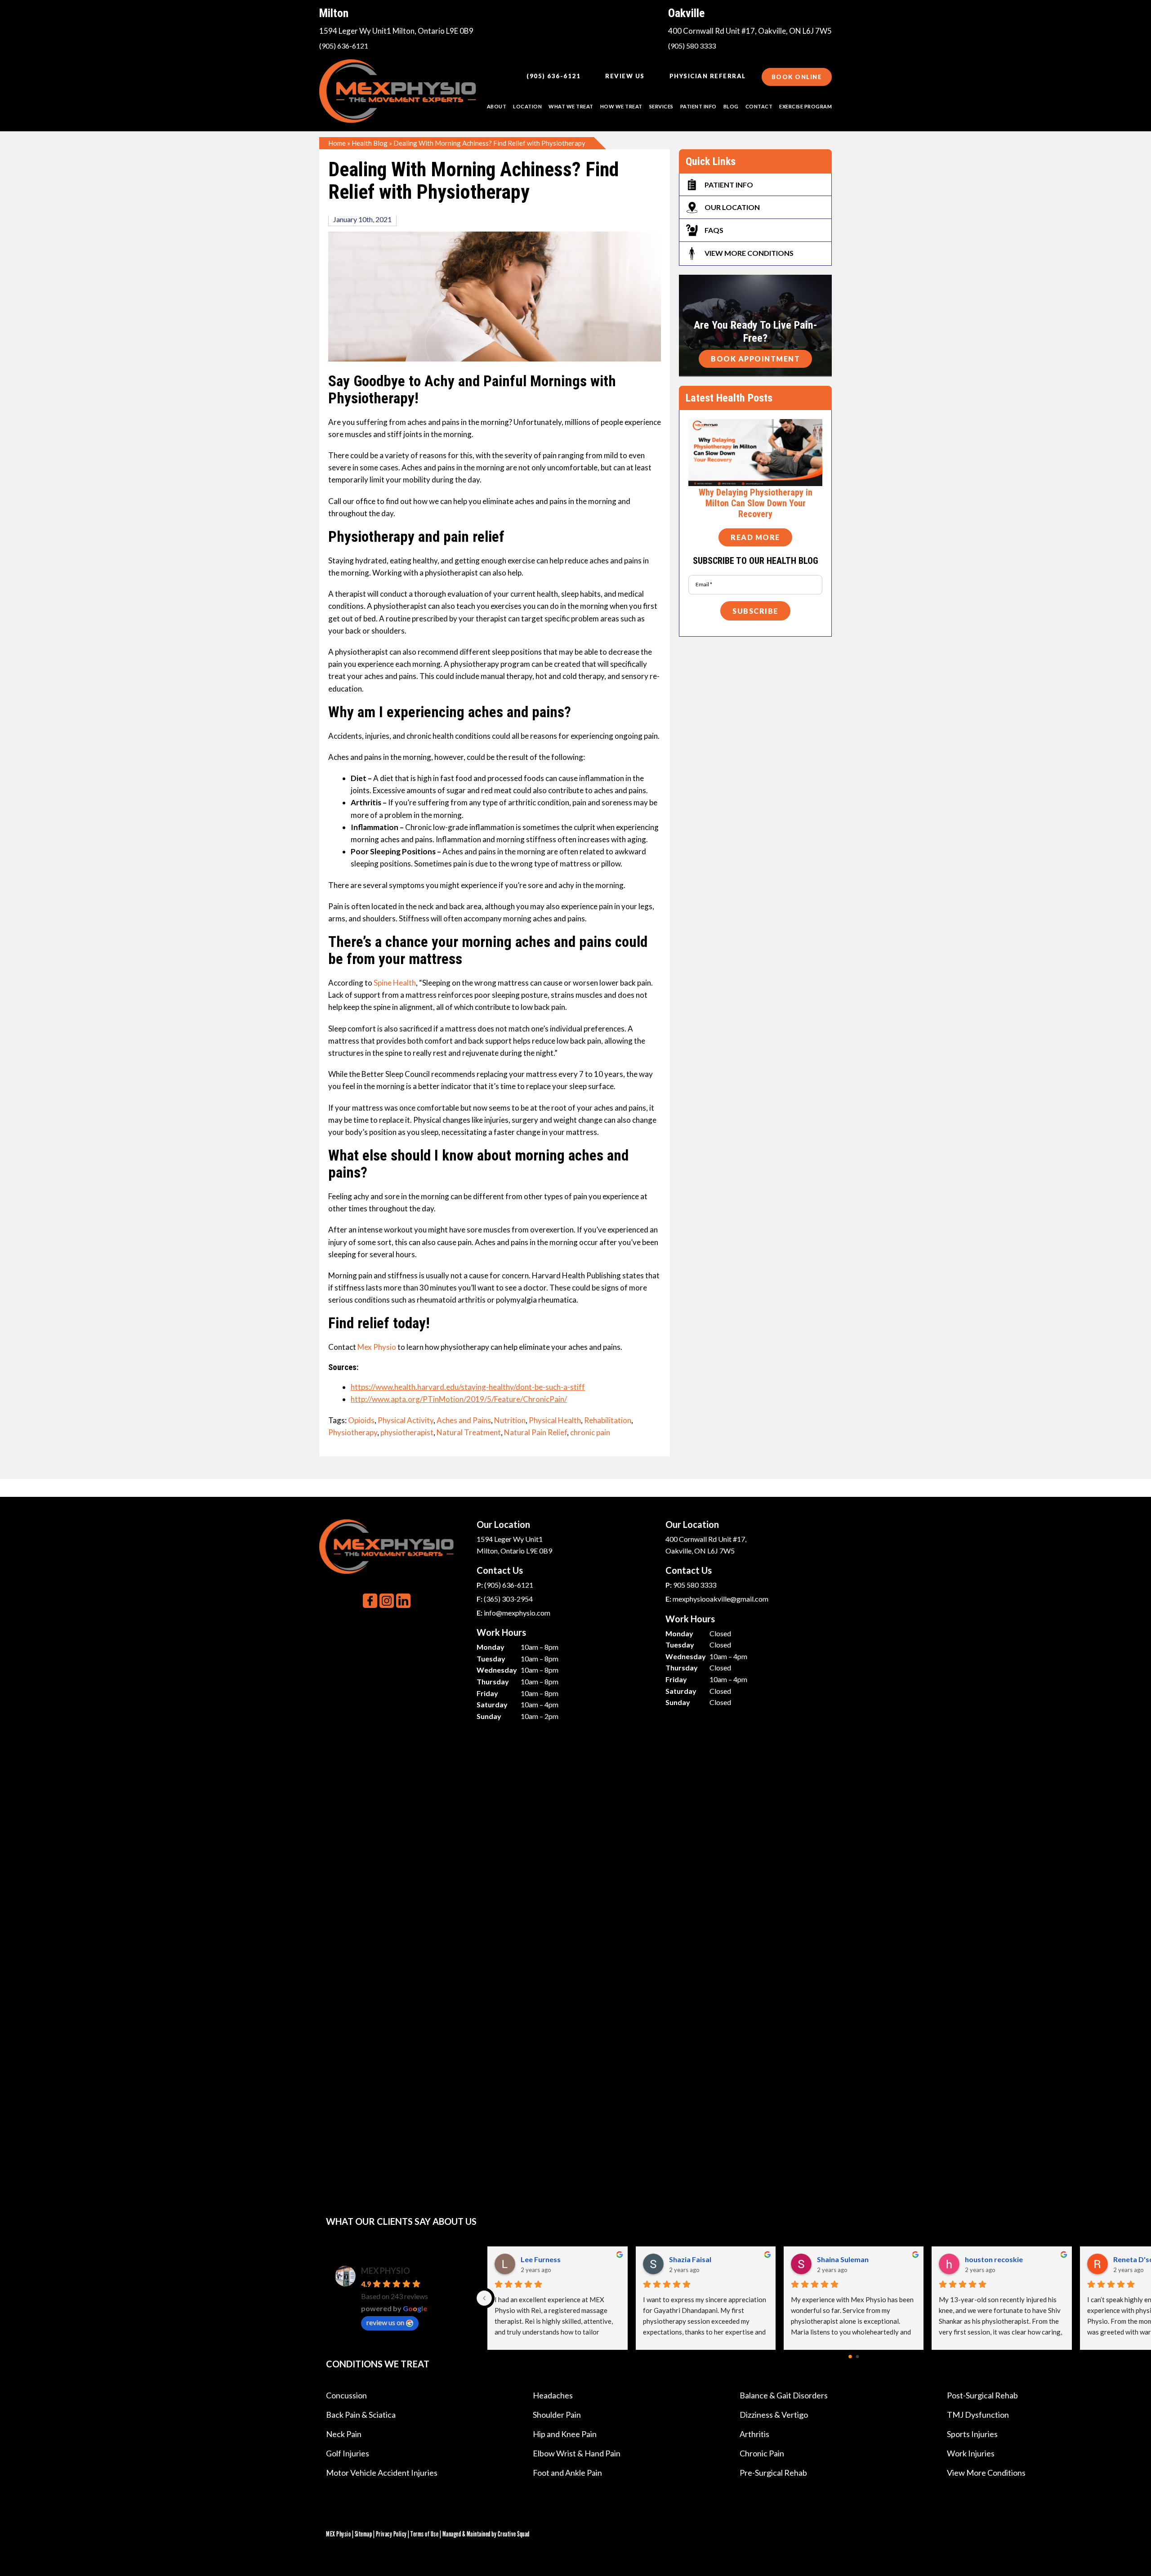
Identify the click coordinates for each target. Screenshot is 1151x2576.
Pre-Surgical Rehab (773, 2473)
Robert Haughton (846, 2259)
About (497, 106)
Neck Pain (344, 2434)
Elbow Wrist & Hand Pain (577, 2453)
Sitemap (364, 2534)
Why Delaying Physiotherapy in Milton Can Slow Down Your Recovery (756, 503)
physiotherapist (407, 1432)
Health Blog (370, 143)
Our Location (732, 207)
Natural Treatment (469, 1432)
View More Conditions (986, 2473)
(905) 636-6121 (344, 46)
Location (527, 106)
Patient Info (729, 185)
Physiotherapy (353, 1432)
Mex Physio (377, 1347)
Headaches (553, 2395)
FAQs (714, 230)
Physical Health (555, 1420)
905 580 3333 (695, 1585)
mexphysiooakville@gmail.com (720, 1599)
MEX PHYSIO (386, 2271)
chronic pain (590, 1432)
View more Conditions (749, 253)
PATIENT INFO (698, 106)
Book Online (797, 77)
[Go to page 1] (857, 2357)
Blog (731, 106)
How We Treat (621, 106)
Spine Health (395, 983)
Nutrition (510, 1420)
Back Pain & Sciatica (361, 2415)
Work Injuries (971, 2453)
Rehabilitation (608, 1420)
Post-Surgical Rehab (982, 2395)
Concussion (346, 2395)
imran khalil (540, 2259)
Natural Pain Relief (535, 1432)
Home (337, 143)
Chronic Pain (762, 2453)
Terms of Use (424, 2534)
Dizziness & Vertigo (774, 2415)
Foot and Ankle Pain (567, 2473)
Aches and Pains (464, 1420)
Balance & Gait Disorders (784, 2395)
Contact (759, 106)
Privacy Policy (391, 2534)
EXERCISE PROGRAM (805, 106)
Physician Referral (708, 76)
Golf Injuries (348, 2453)
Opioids (361, 1420)
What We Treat (571, 106)
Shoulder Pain (557, 2415)
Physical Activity (406, 1420)
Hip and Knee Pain (565, 2434)
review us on (385, 2322)
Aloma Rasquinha (698, 2259)
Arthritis (754, 2434)
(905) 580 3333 (692, 46)
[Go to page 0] (850, 2357)
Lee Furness (985, 2259)
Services (661, 106)
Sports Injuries (972, 2434)
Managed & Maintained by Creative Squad (486, 2534)
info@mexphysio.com (517, 1613)
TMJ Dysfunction (978, 2415)
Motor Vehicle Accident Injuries (382, 2473)
